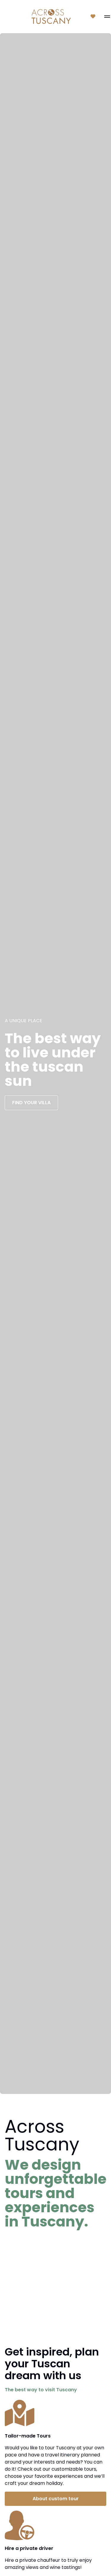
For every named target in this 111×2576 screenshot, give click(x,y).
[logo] (51, 17)
